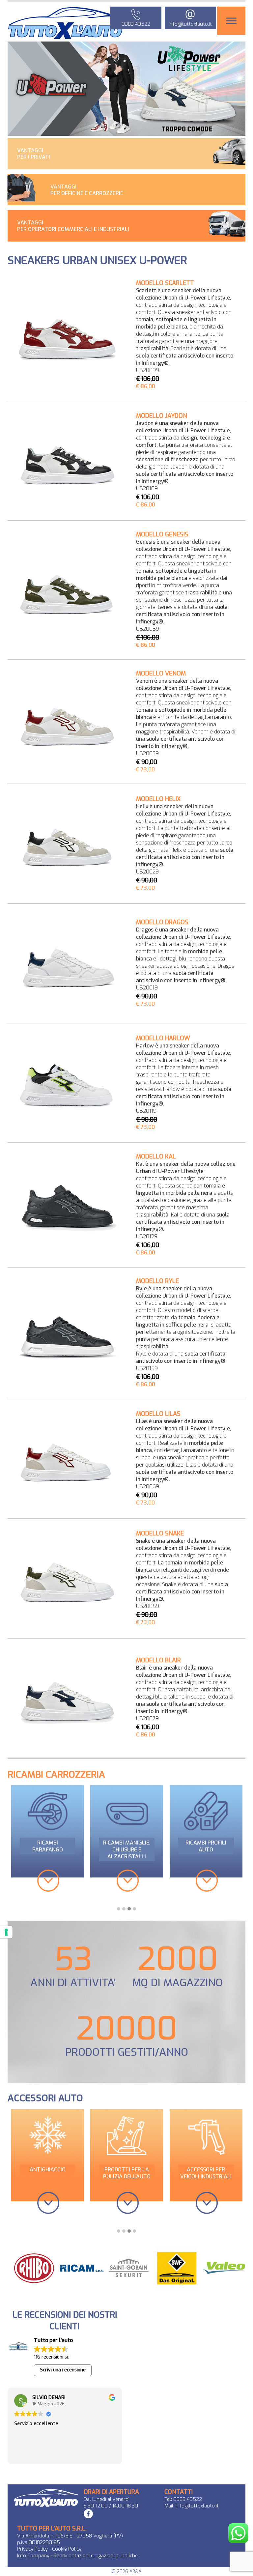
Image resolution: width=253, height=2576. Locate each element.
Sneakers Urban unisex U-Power (97, 260)
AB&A (135, 2572)
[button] (119, 1909)
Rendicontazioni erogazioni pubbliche (96, 2556)
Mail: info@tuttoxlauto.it (192, 2506)
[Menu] (231, 21)
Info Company (34, 2556)
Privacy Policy (32, 2549)
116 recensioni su (52, 2357)
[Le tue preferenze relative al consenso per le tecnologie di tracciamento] (6, 1932)
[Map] (188, 2370)
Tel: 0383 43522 (183, 2499)
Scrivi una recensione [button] (63, 2370)
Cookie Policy (67, 2549)
